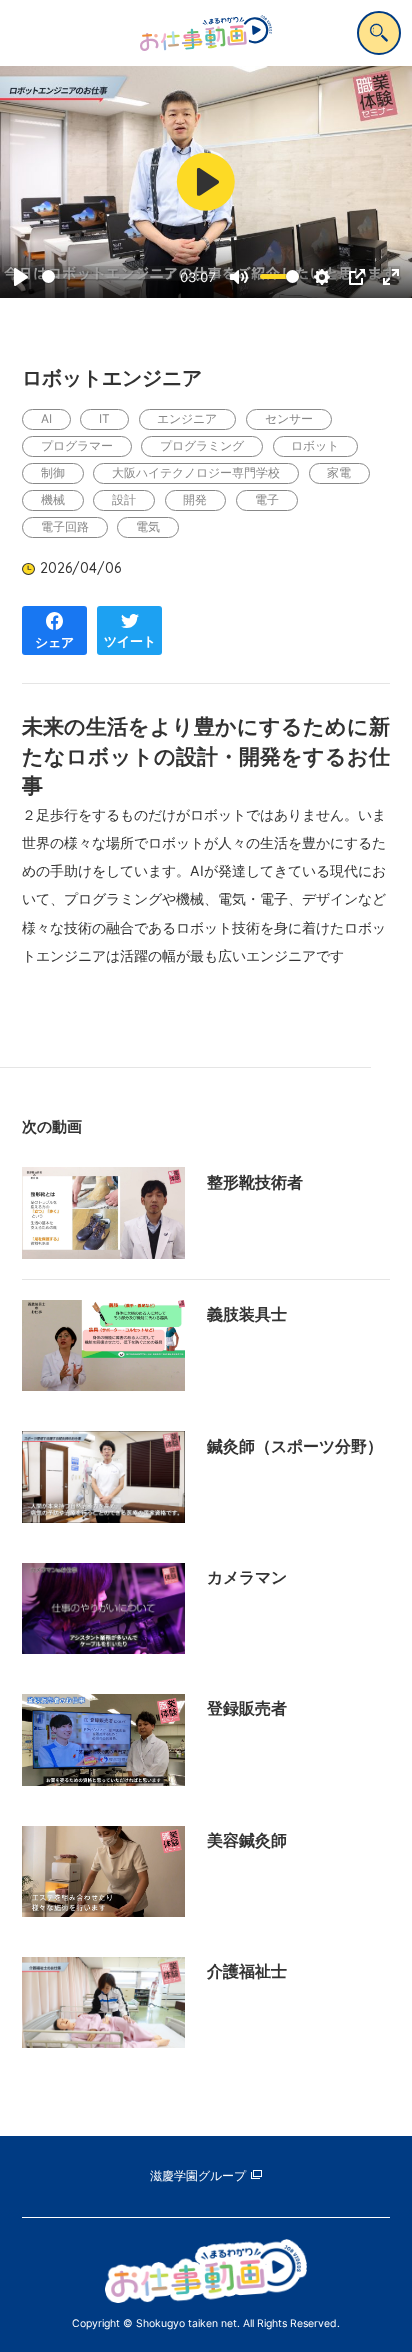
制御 (53, 472)
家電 (339, 472)
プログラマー (77, 445)
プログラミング (202, 445)
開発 (195, 499)
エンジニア (187, 418)
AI (46, 418)
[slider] (107, 276)
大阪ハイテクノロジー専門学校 (196, 472)
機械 (53, 499)
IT (104, 418)
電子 (267, 499)
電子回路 (65, 526)
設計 (124, 499)
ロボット (315, 445)
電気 (148, 526)
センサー (289, 418)
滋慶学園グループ (198, 2176)
